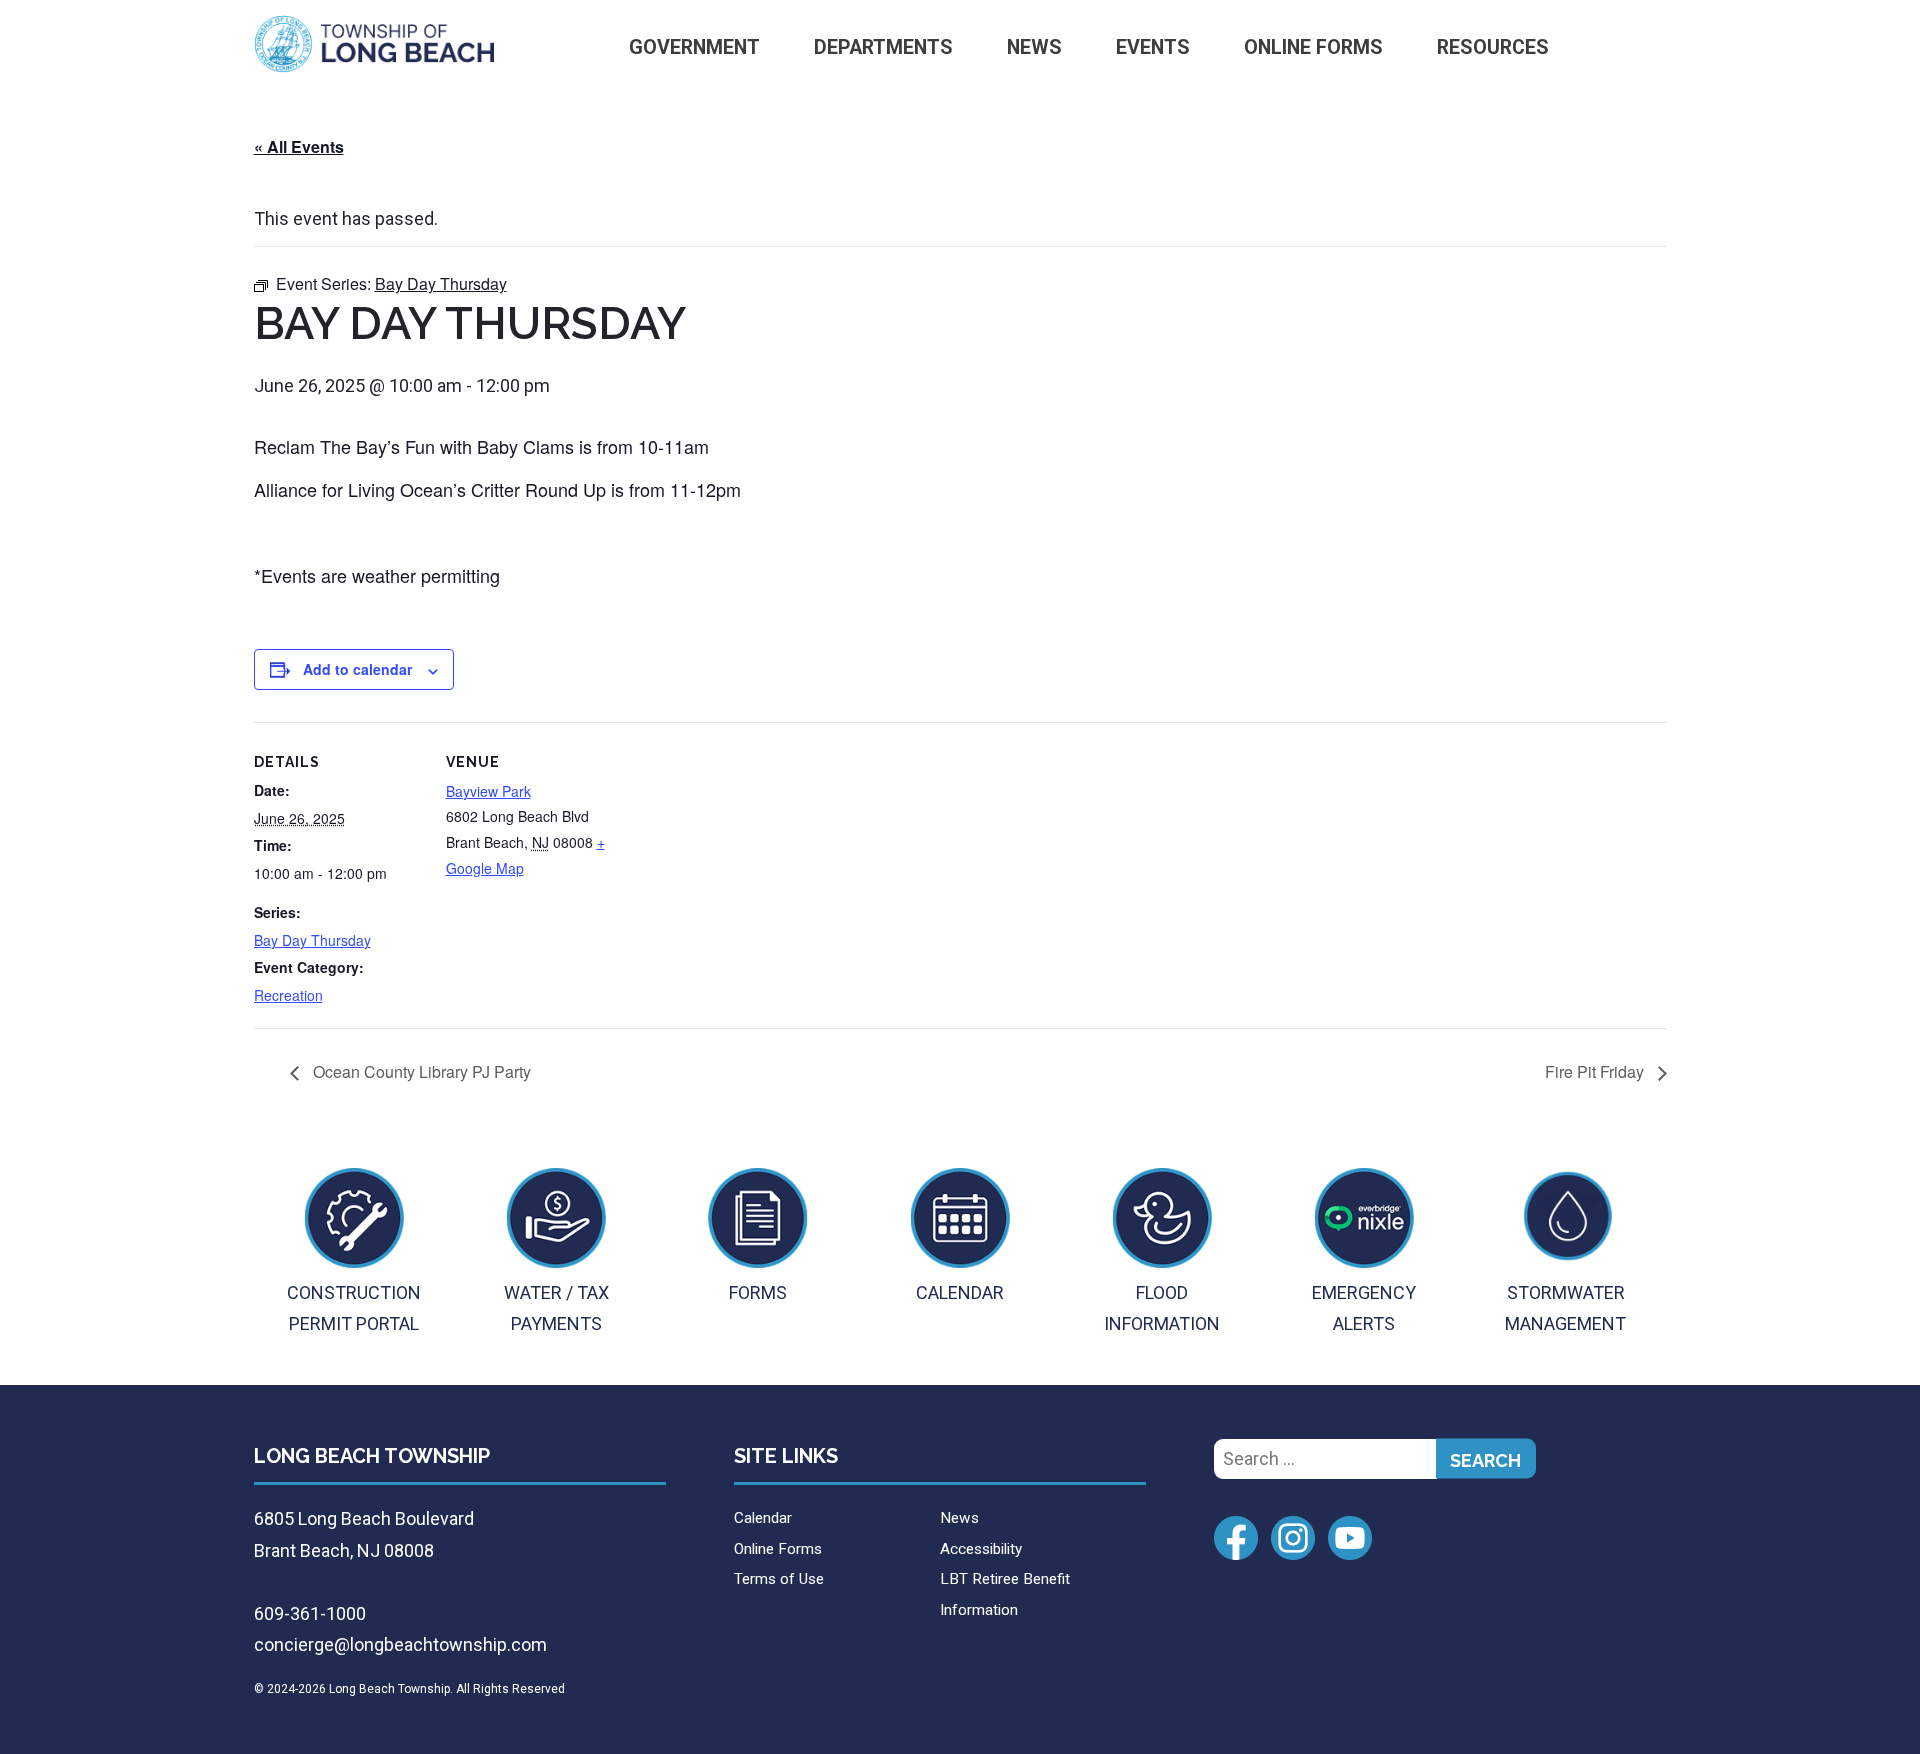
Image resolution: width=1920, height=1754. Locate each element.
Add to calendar (357, 669)
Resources (1493, 47)
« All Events (299, 146)
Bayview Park (488, 791)
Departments (883, 47)
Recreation (288, 995)
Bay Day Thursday (312, 940)
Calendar (763, 1518)
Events (1153, 47)
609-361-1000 (310, 1613)
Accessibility (981, 1549)
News (1034, 47)
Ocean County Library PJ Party (420, 1071)
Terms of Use (779, 1579)
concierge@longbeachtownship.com (400, 1644)
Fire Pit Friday (1596, 1071)
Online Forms (1313, 47)
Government (694, 47)
